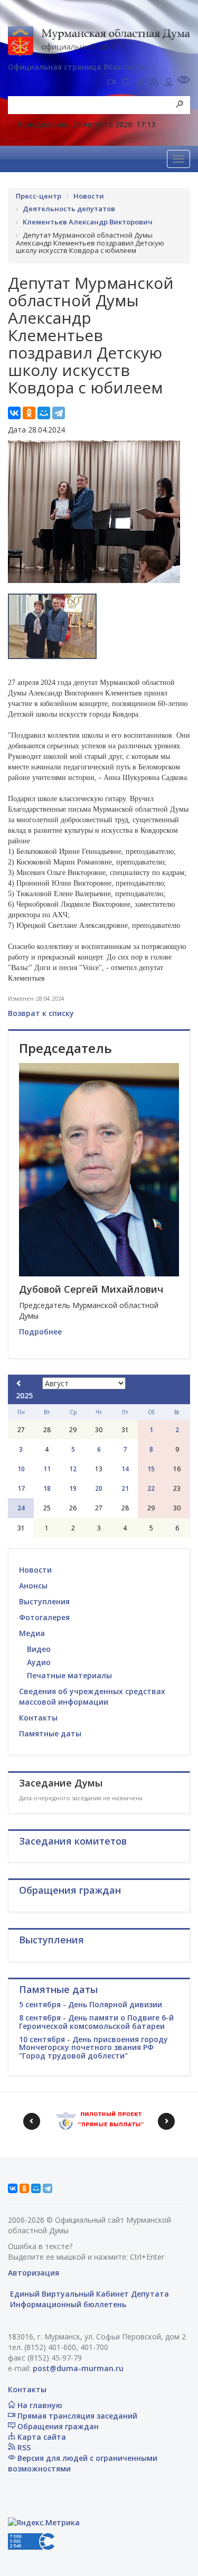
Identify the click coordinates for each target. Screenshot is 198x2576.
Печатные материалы (69, 1675)
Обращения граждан (57, 2426)
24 (21, 1508)
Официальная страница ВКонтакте (77, 67)
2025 (24, 1395)
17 (21, 1488)
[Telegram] (59, 413)
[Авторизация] (168, 83)
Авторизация (34, 2273)
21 (125, 1488)
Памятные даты (50, 1733)
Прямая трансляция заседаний (76, 2416)
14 (125, 1469)
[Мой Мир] (44, 413)
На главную (39, 2405)
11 (47, 1469)
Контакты (38, 1718)
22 (151, 1488)
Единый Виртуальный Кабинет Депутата (88, 2294)
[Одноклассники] (29, 413)
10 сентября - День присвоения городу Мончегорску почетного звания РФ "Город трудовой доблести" (93, 2047)
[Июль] (19, 1383)
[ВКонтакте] (14, 413)
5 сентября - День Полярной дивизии (91, 2004)
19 (73, 1488)
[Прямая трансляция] (111, 83)
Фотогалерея (44, 1617)
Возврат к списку (41, 1013)
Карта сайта (41, 2437)
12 (73, 1469)
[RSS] (154, 83)
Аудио (39, 1662)
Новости (35, 1570)
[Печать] (126, 83)
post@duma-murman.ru (78, 2368)
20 (99, 1488)
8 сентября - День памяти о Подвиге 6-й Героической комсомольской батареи (96, 2022)
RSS (23, 2447)
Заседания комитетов (73, 1841)
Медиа (32, 1633)
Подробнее (40, 1332)
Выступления (44, 1601)
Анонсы (33, 1586)
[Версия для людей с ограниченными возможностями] (184, 81)
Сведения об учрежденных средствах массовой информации (92, 1696)
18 (47, 1488)
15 (151, 1469)
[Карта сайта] (140, 83)
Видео (39, 1649)
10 (21, 1469)
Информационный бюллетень (67, 2304)
